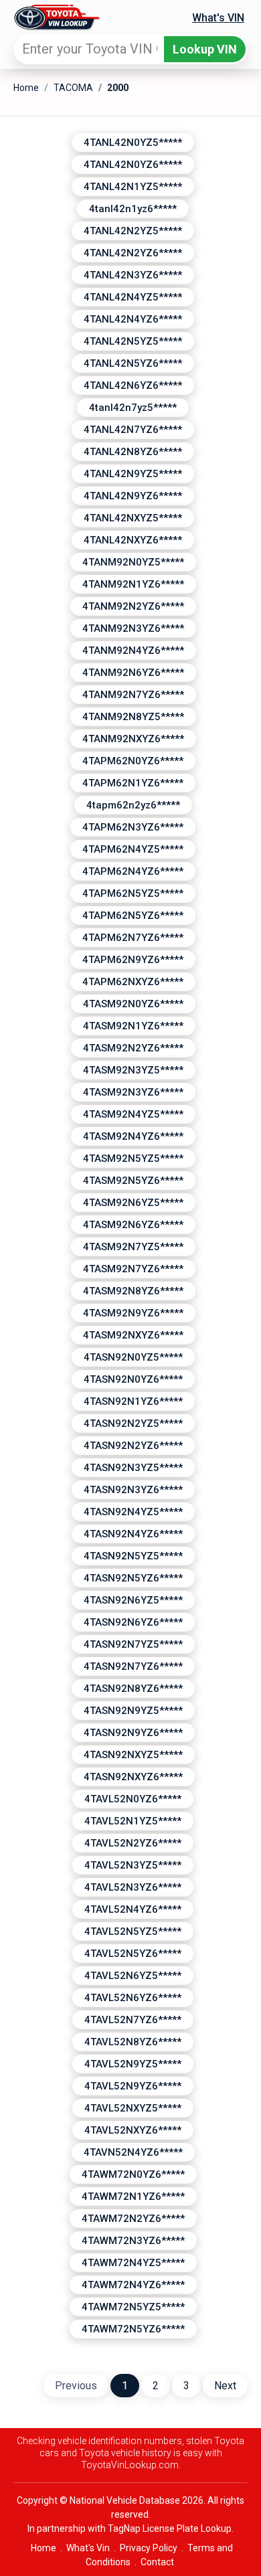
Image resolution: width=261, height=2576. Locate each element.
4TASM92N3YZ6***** (133, 1092)
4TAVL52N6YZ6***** (133, 1998)
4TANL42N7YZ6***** (133, 430)
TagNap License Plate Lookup (170, 2528)
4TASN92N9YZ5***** (133, 1711)
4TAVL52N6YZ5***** (133, 1976)
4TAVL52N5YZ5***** (133, 1931)
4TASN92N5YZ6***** (133, 1578)
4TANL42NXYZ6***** (133, 540)
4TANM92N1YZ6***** (133, 584)
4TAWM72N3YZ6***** (133, 2241)
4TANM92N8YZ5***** (133, 717)
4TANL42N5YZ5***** (133, 341)
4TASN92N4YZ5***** (133, 1512)
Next (225, 2386)
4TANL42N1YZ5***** (133, 187)
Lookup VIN (205, 49)
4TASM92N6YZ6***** (133, 1225)
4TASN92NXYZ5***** (133, 1755)
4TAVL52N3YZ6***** (133, 1887)
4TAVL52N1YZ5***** (133, 1821)
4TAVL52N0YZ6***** (133, 1799)
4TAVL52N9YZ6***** (133, 2086)
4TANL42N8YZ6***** (133, 452)
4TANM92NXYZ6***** (133, 739)
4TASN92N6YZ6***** (133, 1622)
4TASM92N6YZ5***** (133, 1203)
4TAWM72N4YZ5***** (133, 2263)
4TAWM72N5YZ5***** (133, 2307)
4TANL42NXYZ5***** (133, 518)
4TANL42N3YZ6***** (133, 275)
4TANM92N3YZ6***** (133, 628)
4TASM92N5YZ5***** (133, 1158)
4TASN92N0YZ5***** (133, 1357)
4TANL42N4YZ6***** (133, 319)
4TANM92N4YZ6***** (133, 651)
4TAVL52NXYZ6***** (133, 2130)
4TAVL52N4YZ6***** (133, 1909)
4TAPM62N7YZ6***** (133, 938)
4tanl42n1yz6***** (133, 209)
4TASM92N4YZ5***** (133, 1114)
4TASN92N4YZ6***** (133, 1534)
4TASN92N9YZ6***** (133, 1733)
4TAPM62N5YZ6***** (133, 916)
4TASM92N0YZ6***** (133, 1004)
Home (26, 88)
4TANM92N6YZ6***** (133, 673)
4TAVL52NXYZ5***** (133, 2108)
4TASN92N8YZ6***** (133, 1689)
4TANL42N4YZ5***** (133, 297)
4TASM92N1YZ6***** (133, 1026)
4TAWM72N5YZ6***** (133, 2329)
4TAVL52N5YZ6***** (133, 1954)
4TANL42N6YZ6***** (133, 385)
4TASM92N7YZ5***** (133, 1247)
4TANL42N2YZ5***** (133, 231)
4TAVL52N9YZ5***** (133, 2064)
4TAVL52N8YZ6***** (133, 2042)
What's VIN (218, 18)
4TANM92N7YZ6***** (133, 695)
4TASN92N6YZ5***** (133, 1600)
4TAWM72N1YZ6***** (133, 2197)
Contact (157, 2562)
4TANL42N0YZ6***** (133, 165)
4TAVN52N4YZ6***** (133, 2152)
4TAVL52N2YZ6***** (133, 1843)
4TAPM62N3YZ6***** (133, 827)
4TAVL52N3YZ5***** (133, 1865)
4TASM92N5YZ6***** (133, 1181)
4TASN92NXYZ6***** (133, 1777)
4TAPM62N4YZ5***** (133, 849)
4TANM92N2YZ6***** (133, 606)
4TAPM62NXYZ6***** (133, 982)
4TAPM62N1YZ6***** (133, 783)
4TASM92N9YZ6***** (133, 1313)
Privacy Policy (149, 2548)
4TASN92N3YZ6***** (133, 1490)
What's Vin (88, 2548)
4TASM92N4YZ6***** (133, 1136)
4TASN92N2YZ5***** (133, 1424)
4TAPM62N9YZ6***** (133, 960)
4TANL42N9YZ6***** (133, 496)
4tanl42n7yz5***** (133, 408)
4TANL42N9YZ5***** (133, 474)
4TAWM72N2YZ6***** (133, 2219)
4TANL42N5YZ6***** (133, 363)
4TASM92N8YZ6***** (133, 1291)
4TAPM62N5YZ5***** (133, 893)
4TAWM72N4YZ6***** (133, 2285)
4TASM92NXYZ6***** (133, 1335)
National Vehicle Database (125, 2500)
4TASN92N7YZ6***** (133, 1666)
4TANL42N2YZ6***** (133, 253)
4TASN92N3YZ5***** (133, 1468)
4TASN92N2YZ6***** (133, 1446)
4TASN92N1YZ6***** (133, 1401)
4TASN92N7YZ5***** (133, 1644)
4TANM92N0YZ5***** (133, 562)
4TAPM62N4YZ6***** (133, 871)
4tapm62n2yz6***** (133, 805)
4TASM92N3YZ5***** (133, 1070)
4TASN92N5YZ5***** (133, 1556)
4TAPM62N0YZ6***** (133, 761)
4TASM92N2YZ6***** (133, 1048)
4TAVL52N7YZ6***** (133, 2020)
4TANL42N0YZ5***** (133, 143)
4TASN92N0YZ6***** (133, 1379)
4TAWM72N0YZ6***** (133, 2174)
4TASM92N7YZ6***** (133, 1269)
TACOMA (73, 88)
